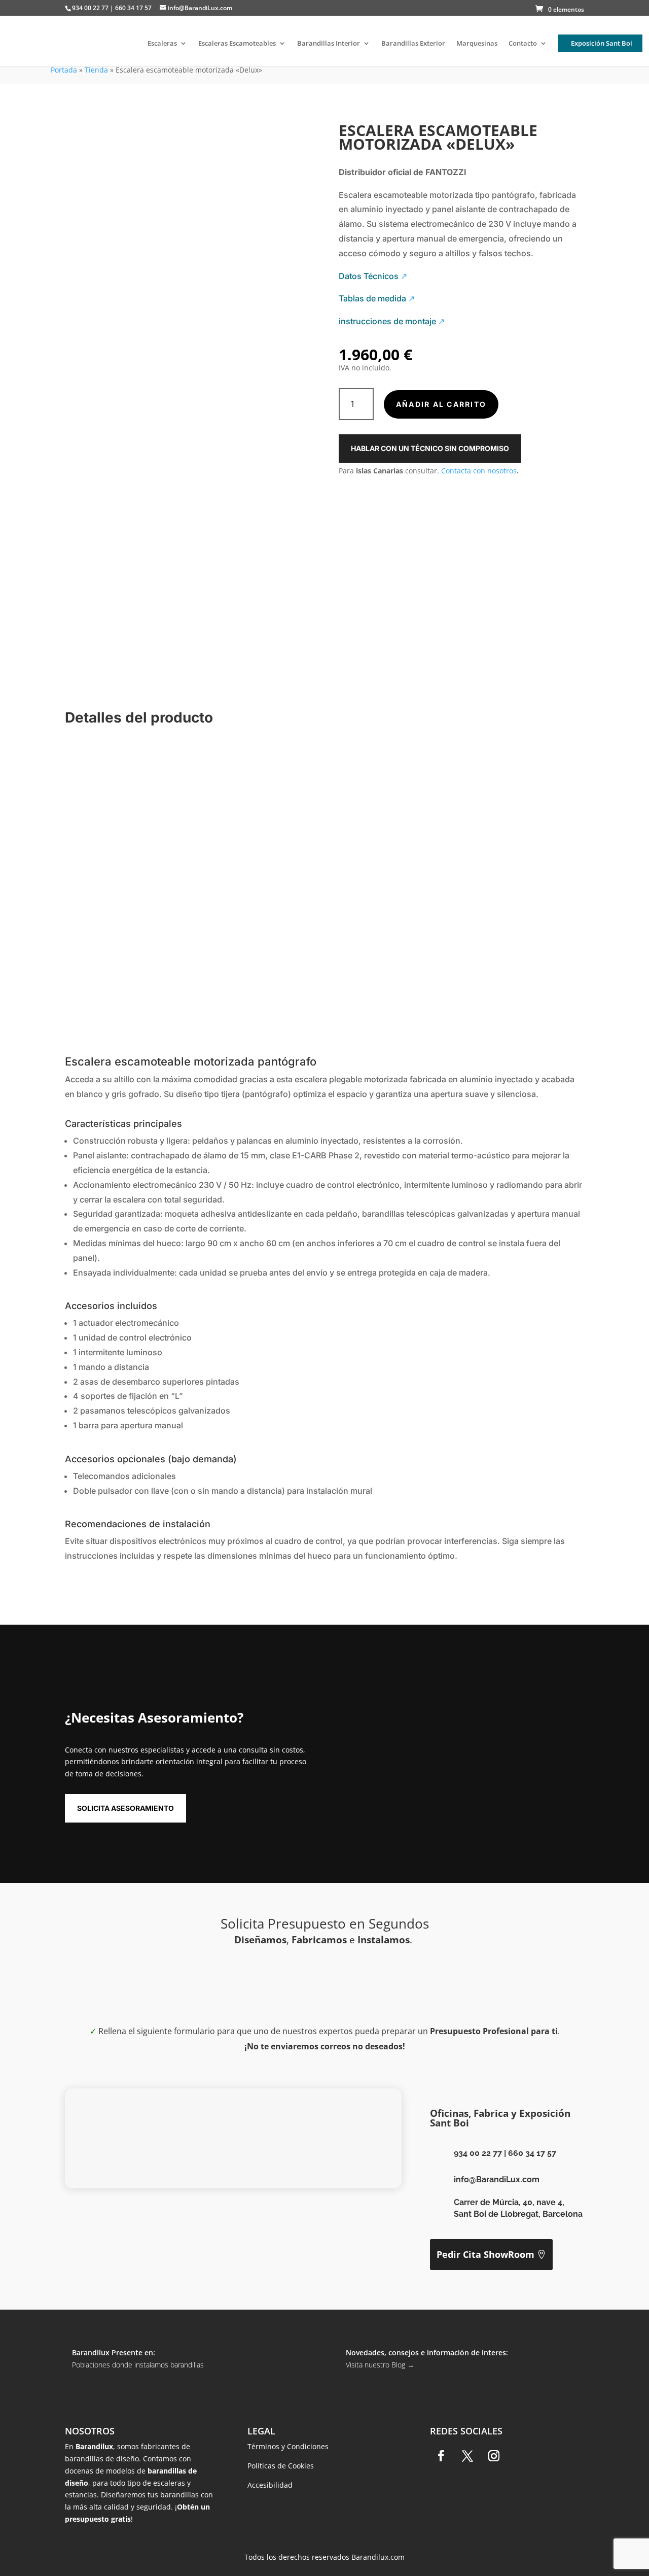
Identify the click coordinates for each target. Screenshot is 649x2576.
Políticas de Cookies (281, 2466)
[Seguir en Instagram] (494, 2456)
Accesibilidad (270, 2485)
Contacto (523, 44)
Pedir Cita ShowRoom (485, 2254)
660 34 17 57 (532, 2153)
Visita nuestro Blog (380, 2365)
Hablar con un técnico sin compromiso (430, 448)
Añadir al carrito (441, 404)
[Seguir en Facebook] (441, 2456)
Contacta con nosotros (479, 471)
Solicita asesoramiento (125, 1808)
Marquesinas (477, 44)
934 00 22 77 (478, 2153)
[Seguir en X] (467, 2456)
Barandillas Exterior (413, 44)
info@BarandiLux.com (497, 2179)
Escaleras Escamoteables (237, 44)
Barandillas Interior (329, 44)
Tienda (96, 70)
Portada (64, 70)
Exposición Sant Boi (602, 43)
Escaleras (162, 44)
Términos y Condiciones (288, 2446)
